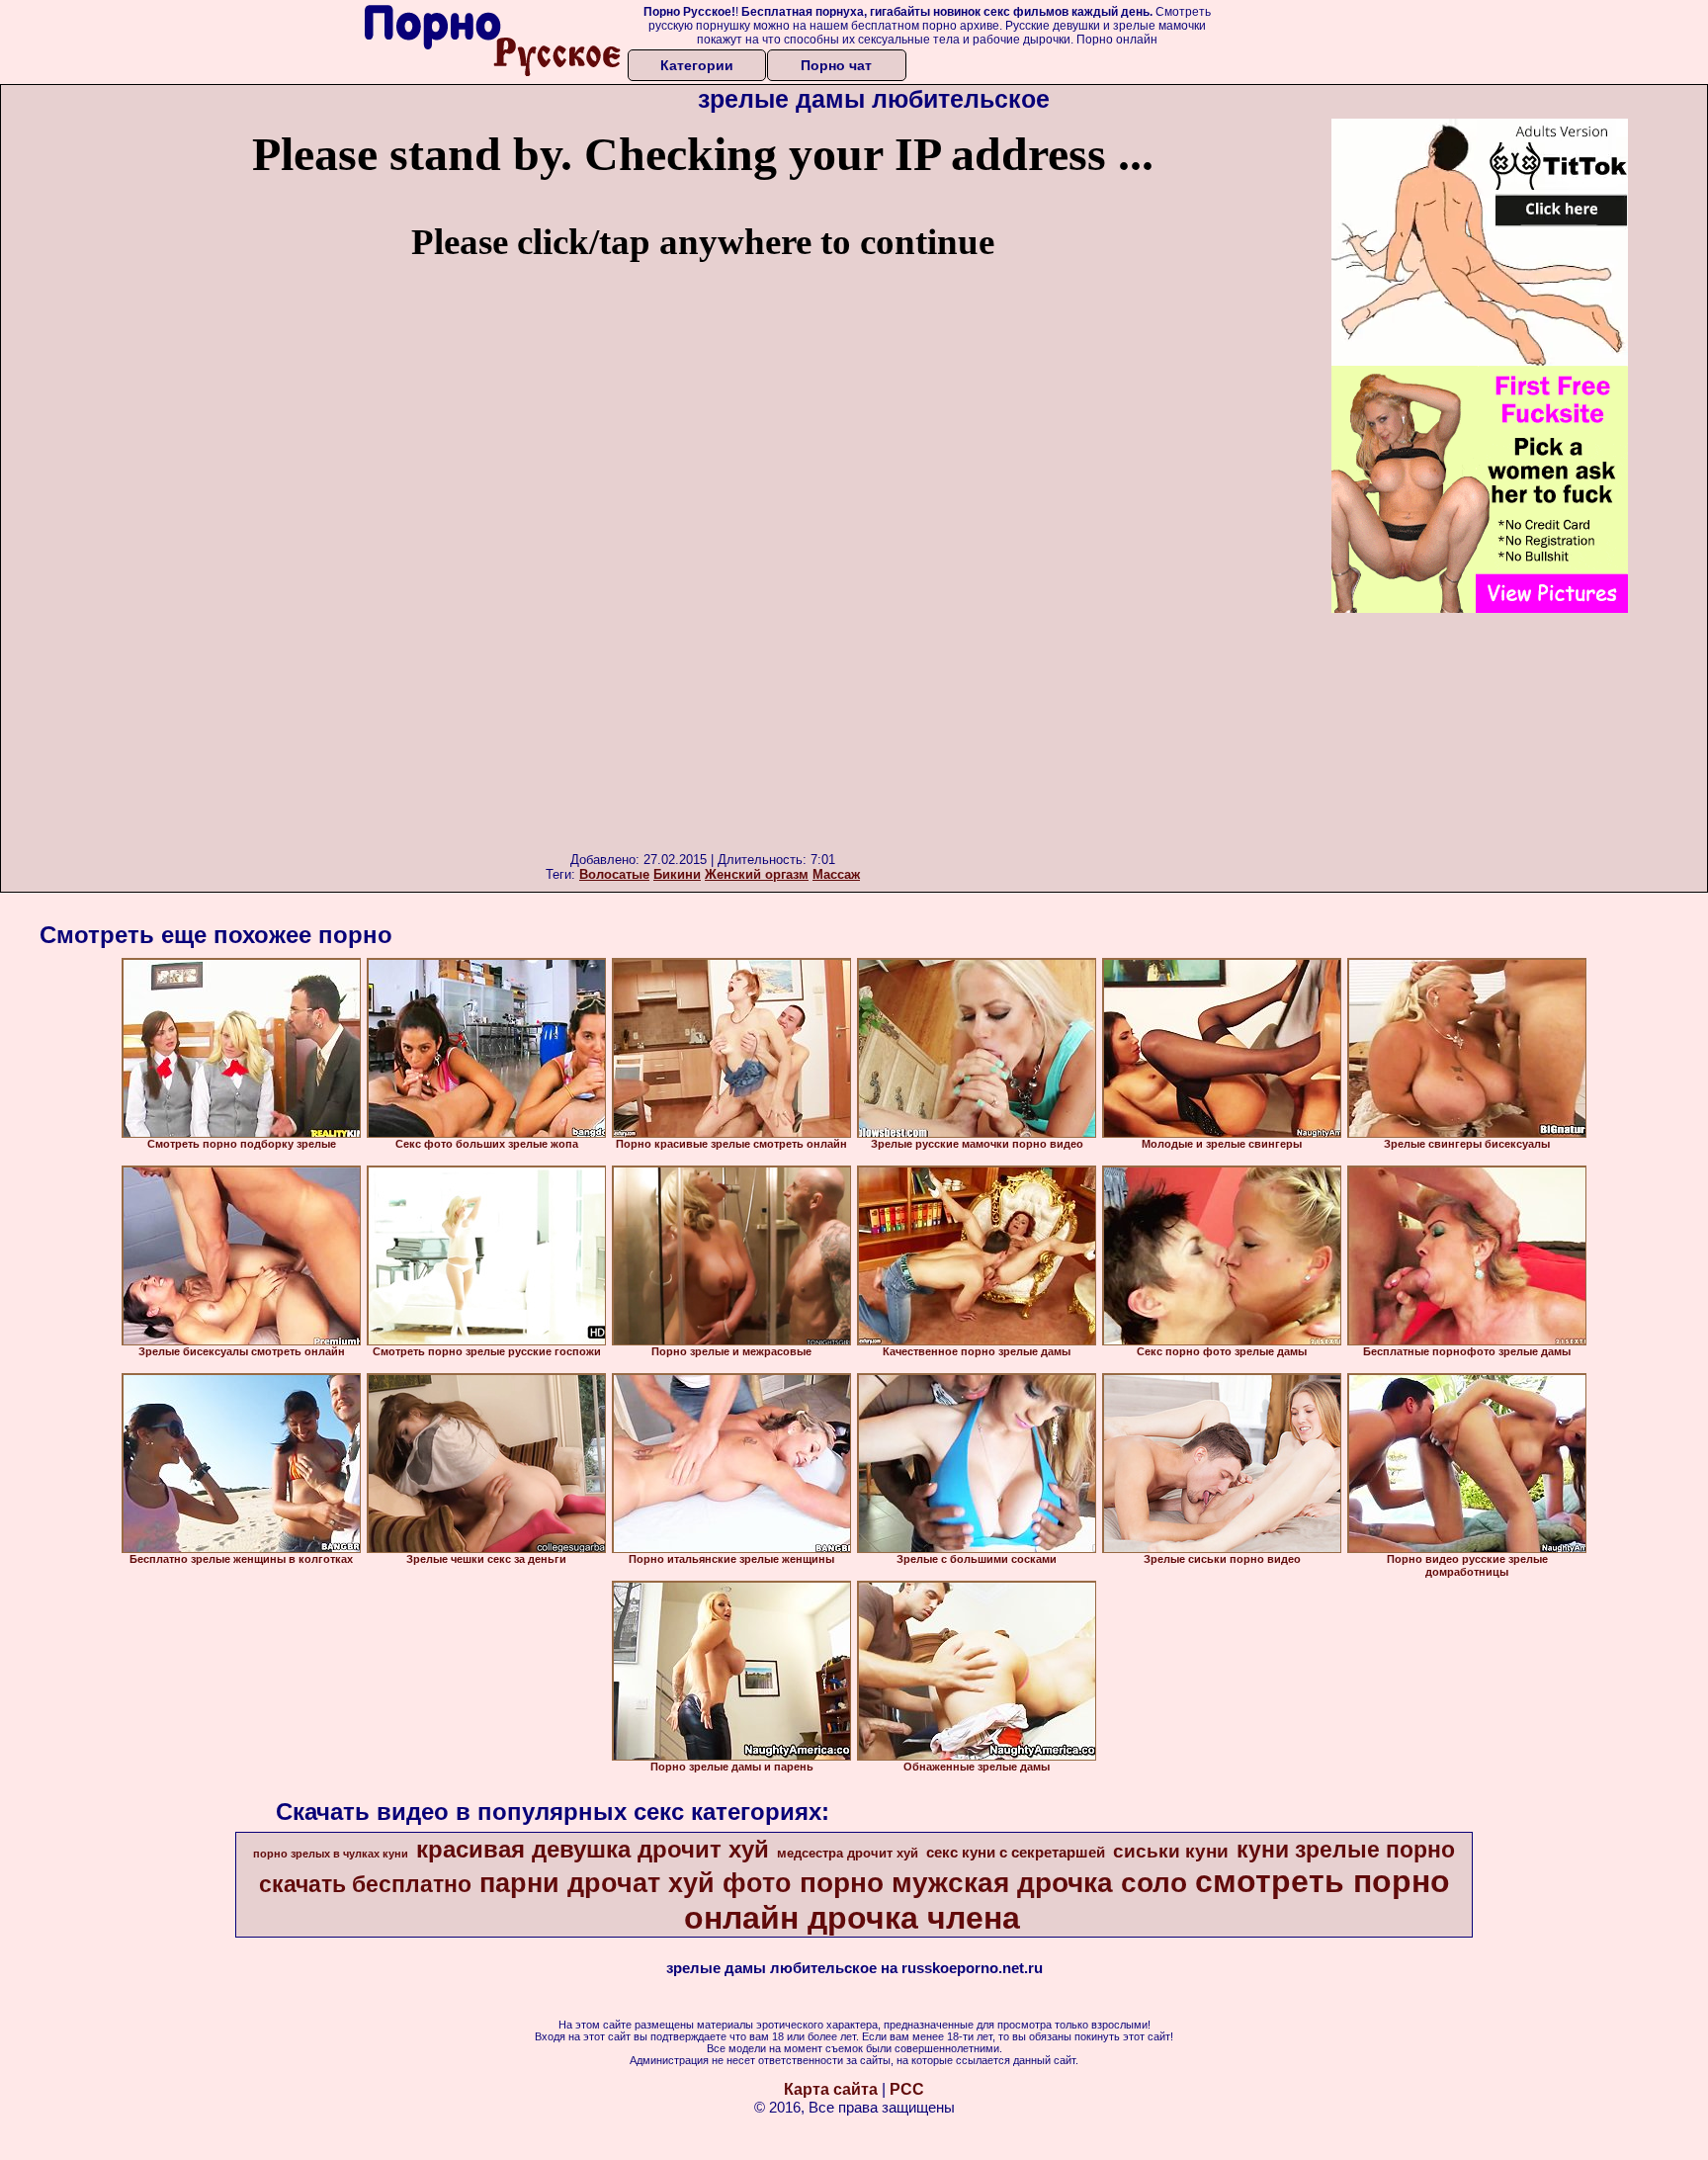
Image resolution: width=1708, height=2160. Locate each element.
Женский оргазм (757, 874)
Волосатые (614, 874)
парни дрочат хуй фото (636, 1883)
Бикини (677, 874)
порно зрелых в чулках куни (331, 1854)
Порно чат (836, 65)
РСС (907, 2089)
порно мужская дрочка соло (993, 1883)
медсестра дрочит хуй (848, 1853)
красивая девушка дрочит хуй (593, 1849)
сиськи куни (1171, 1851)
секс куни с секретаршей (1016, 1853)
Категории (697, 65)
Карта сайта (831, 2089)
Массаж (836, 874)
